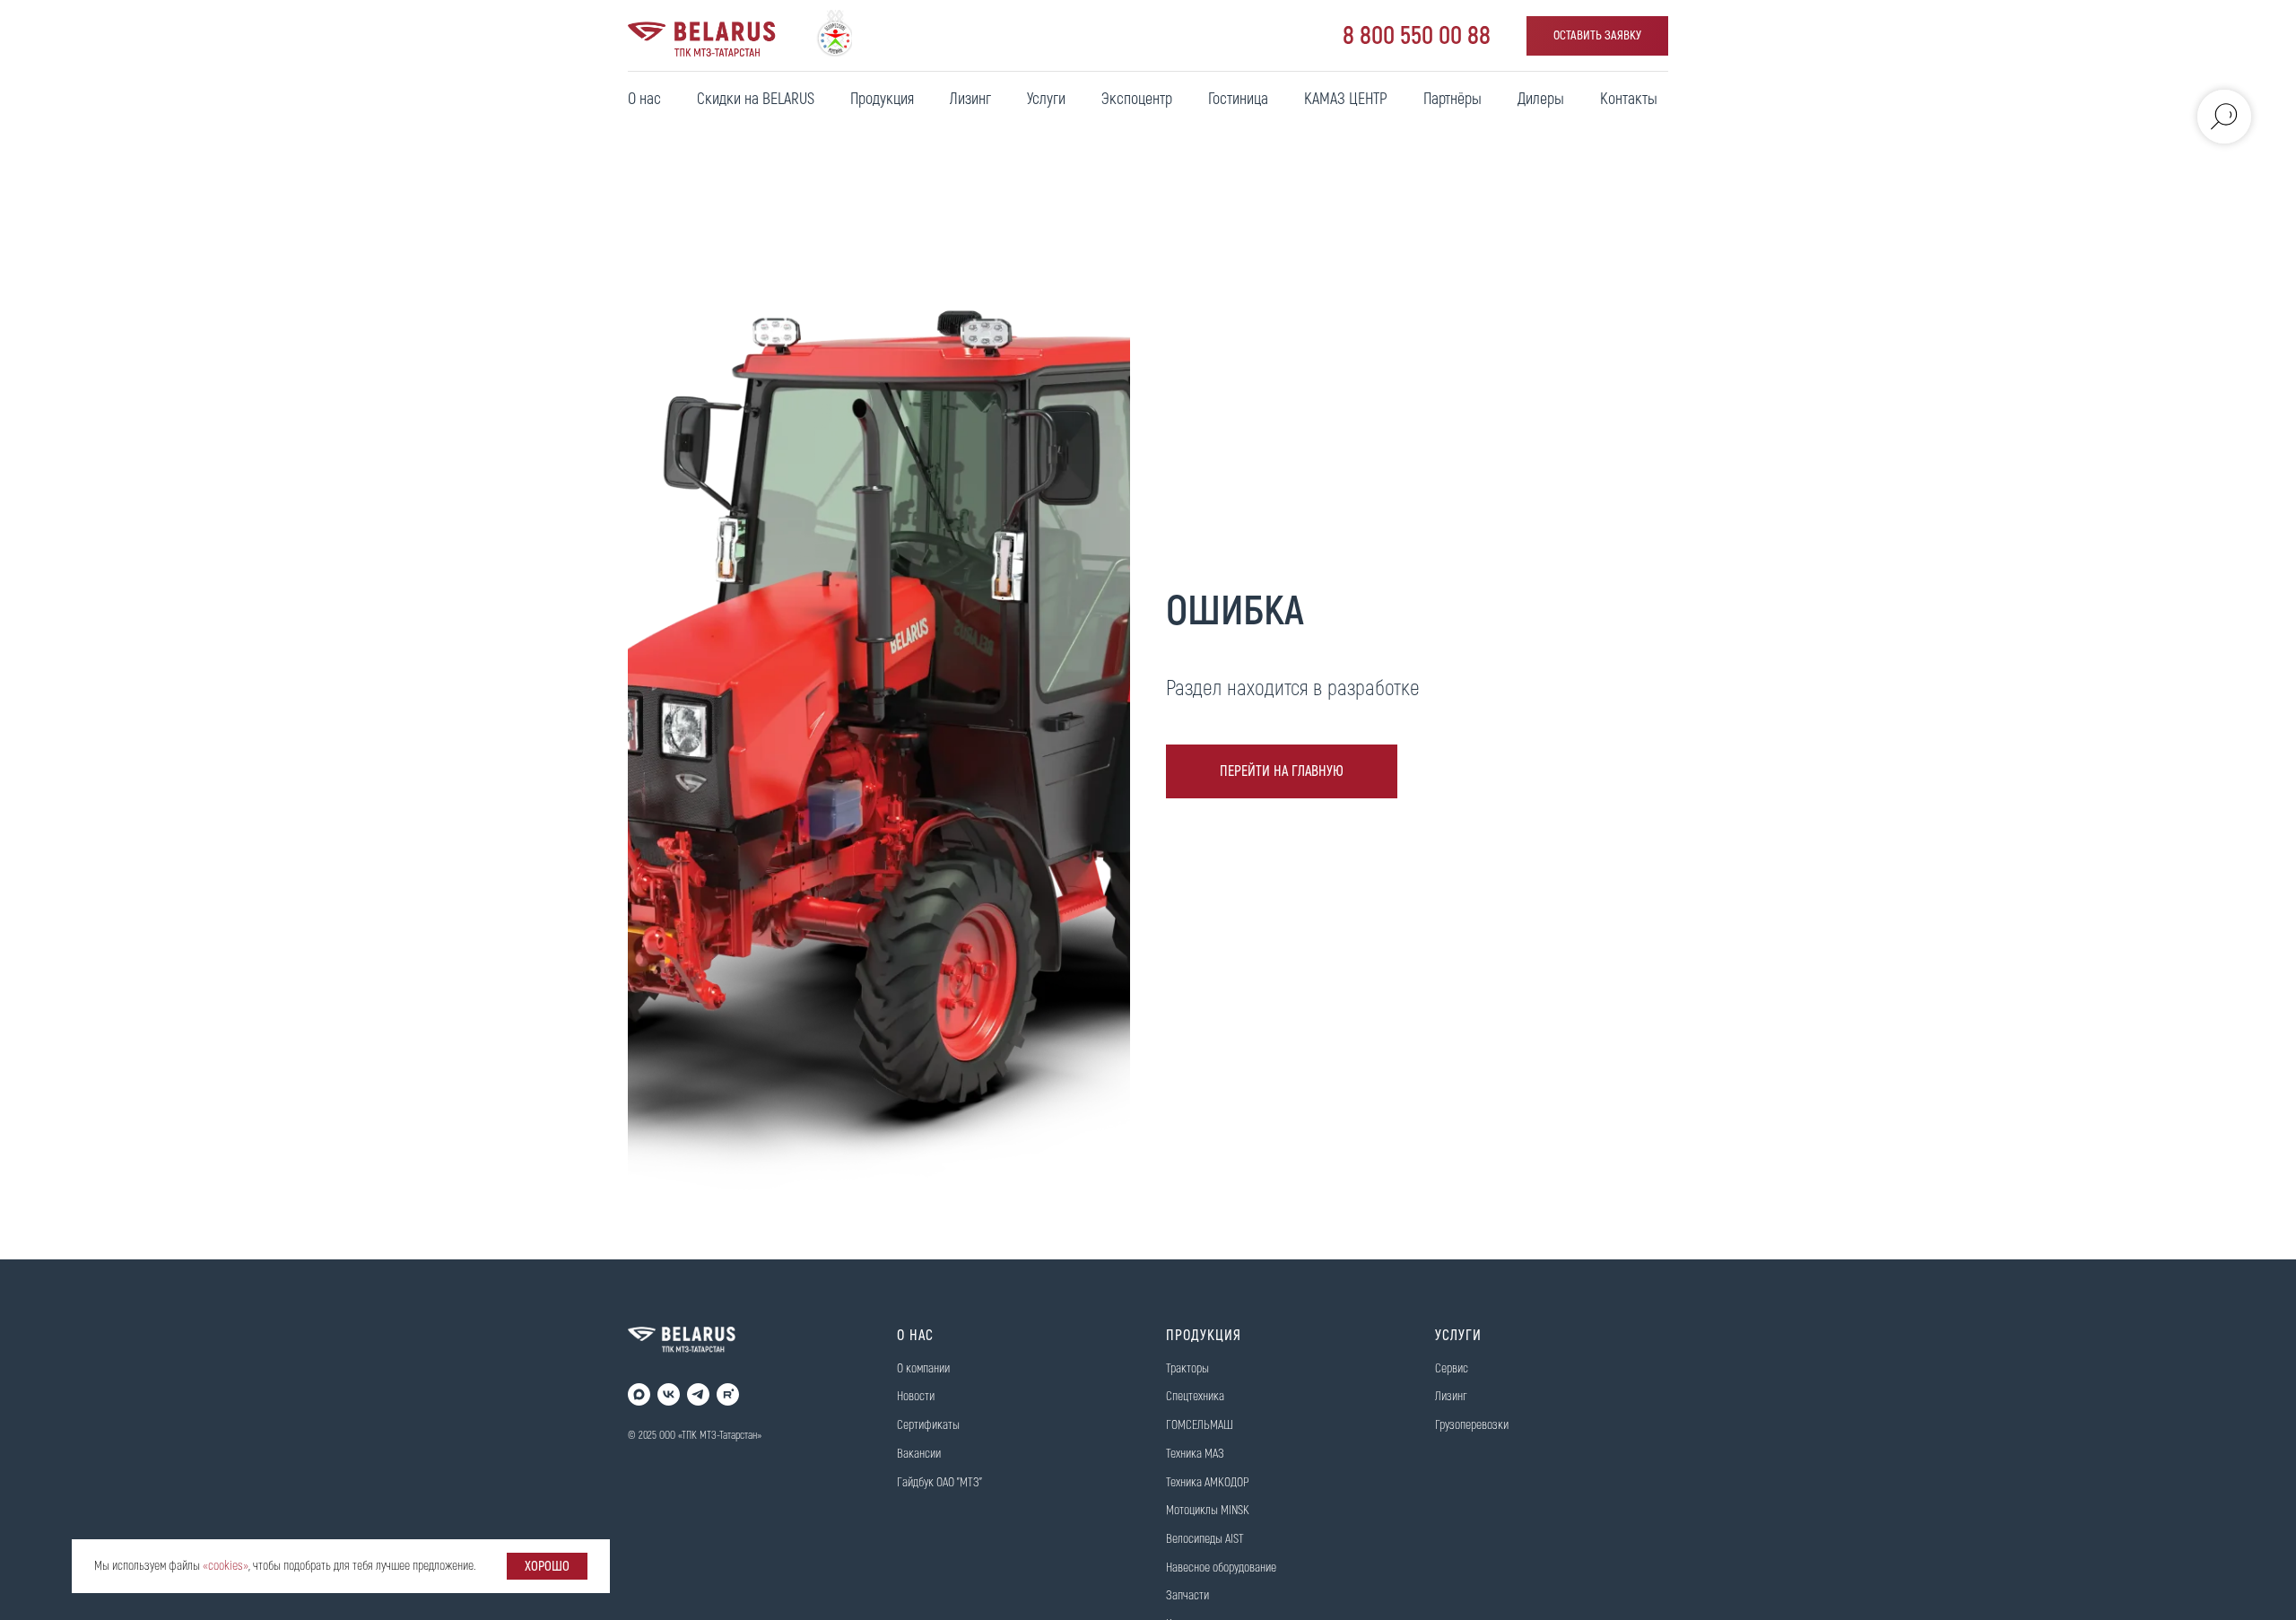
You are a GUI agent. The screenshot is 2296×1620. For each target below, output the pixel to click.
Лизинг (970, 99)
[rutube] (728, 1394)
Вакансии (919, 1454)
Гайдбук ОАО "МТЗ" (939, 1482)
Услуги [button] (1046, 99)
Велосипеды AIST (1205, 1539)
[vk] (669, 1394)
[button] (1597, 36)
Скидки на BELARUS (756, 99)
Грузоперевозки (1472, 1425)
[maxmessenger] (639, 1394)
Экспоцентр (1137, 99)
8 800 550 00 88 (1417, 36)
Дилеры (1541, 99)
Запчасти (1187, 1595)
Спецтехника (1195, 1396)
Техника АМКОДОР (1208, 1482)
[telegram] (698, 1394)
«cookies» (226, 1566)
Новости (916, 1396)
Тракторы (1187, 1368)
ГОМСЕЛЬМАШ (1200, 1425)
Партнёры (1452, 99)
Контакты (1629, 99)
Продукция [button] (882, 99)
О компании (923, 1368)
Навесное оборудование (1221, 1568)
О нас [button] (644, 99)
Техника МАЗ (1195, 1454)
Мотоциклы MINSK (1208, 1510)
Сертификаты (928, 1425)
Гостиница (1238, 99)
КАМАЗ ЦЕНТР (1346, 99)
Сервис (1452, 1368)
